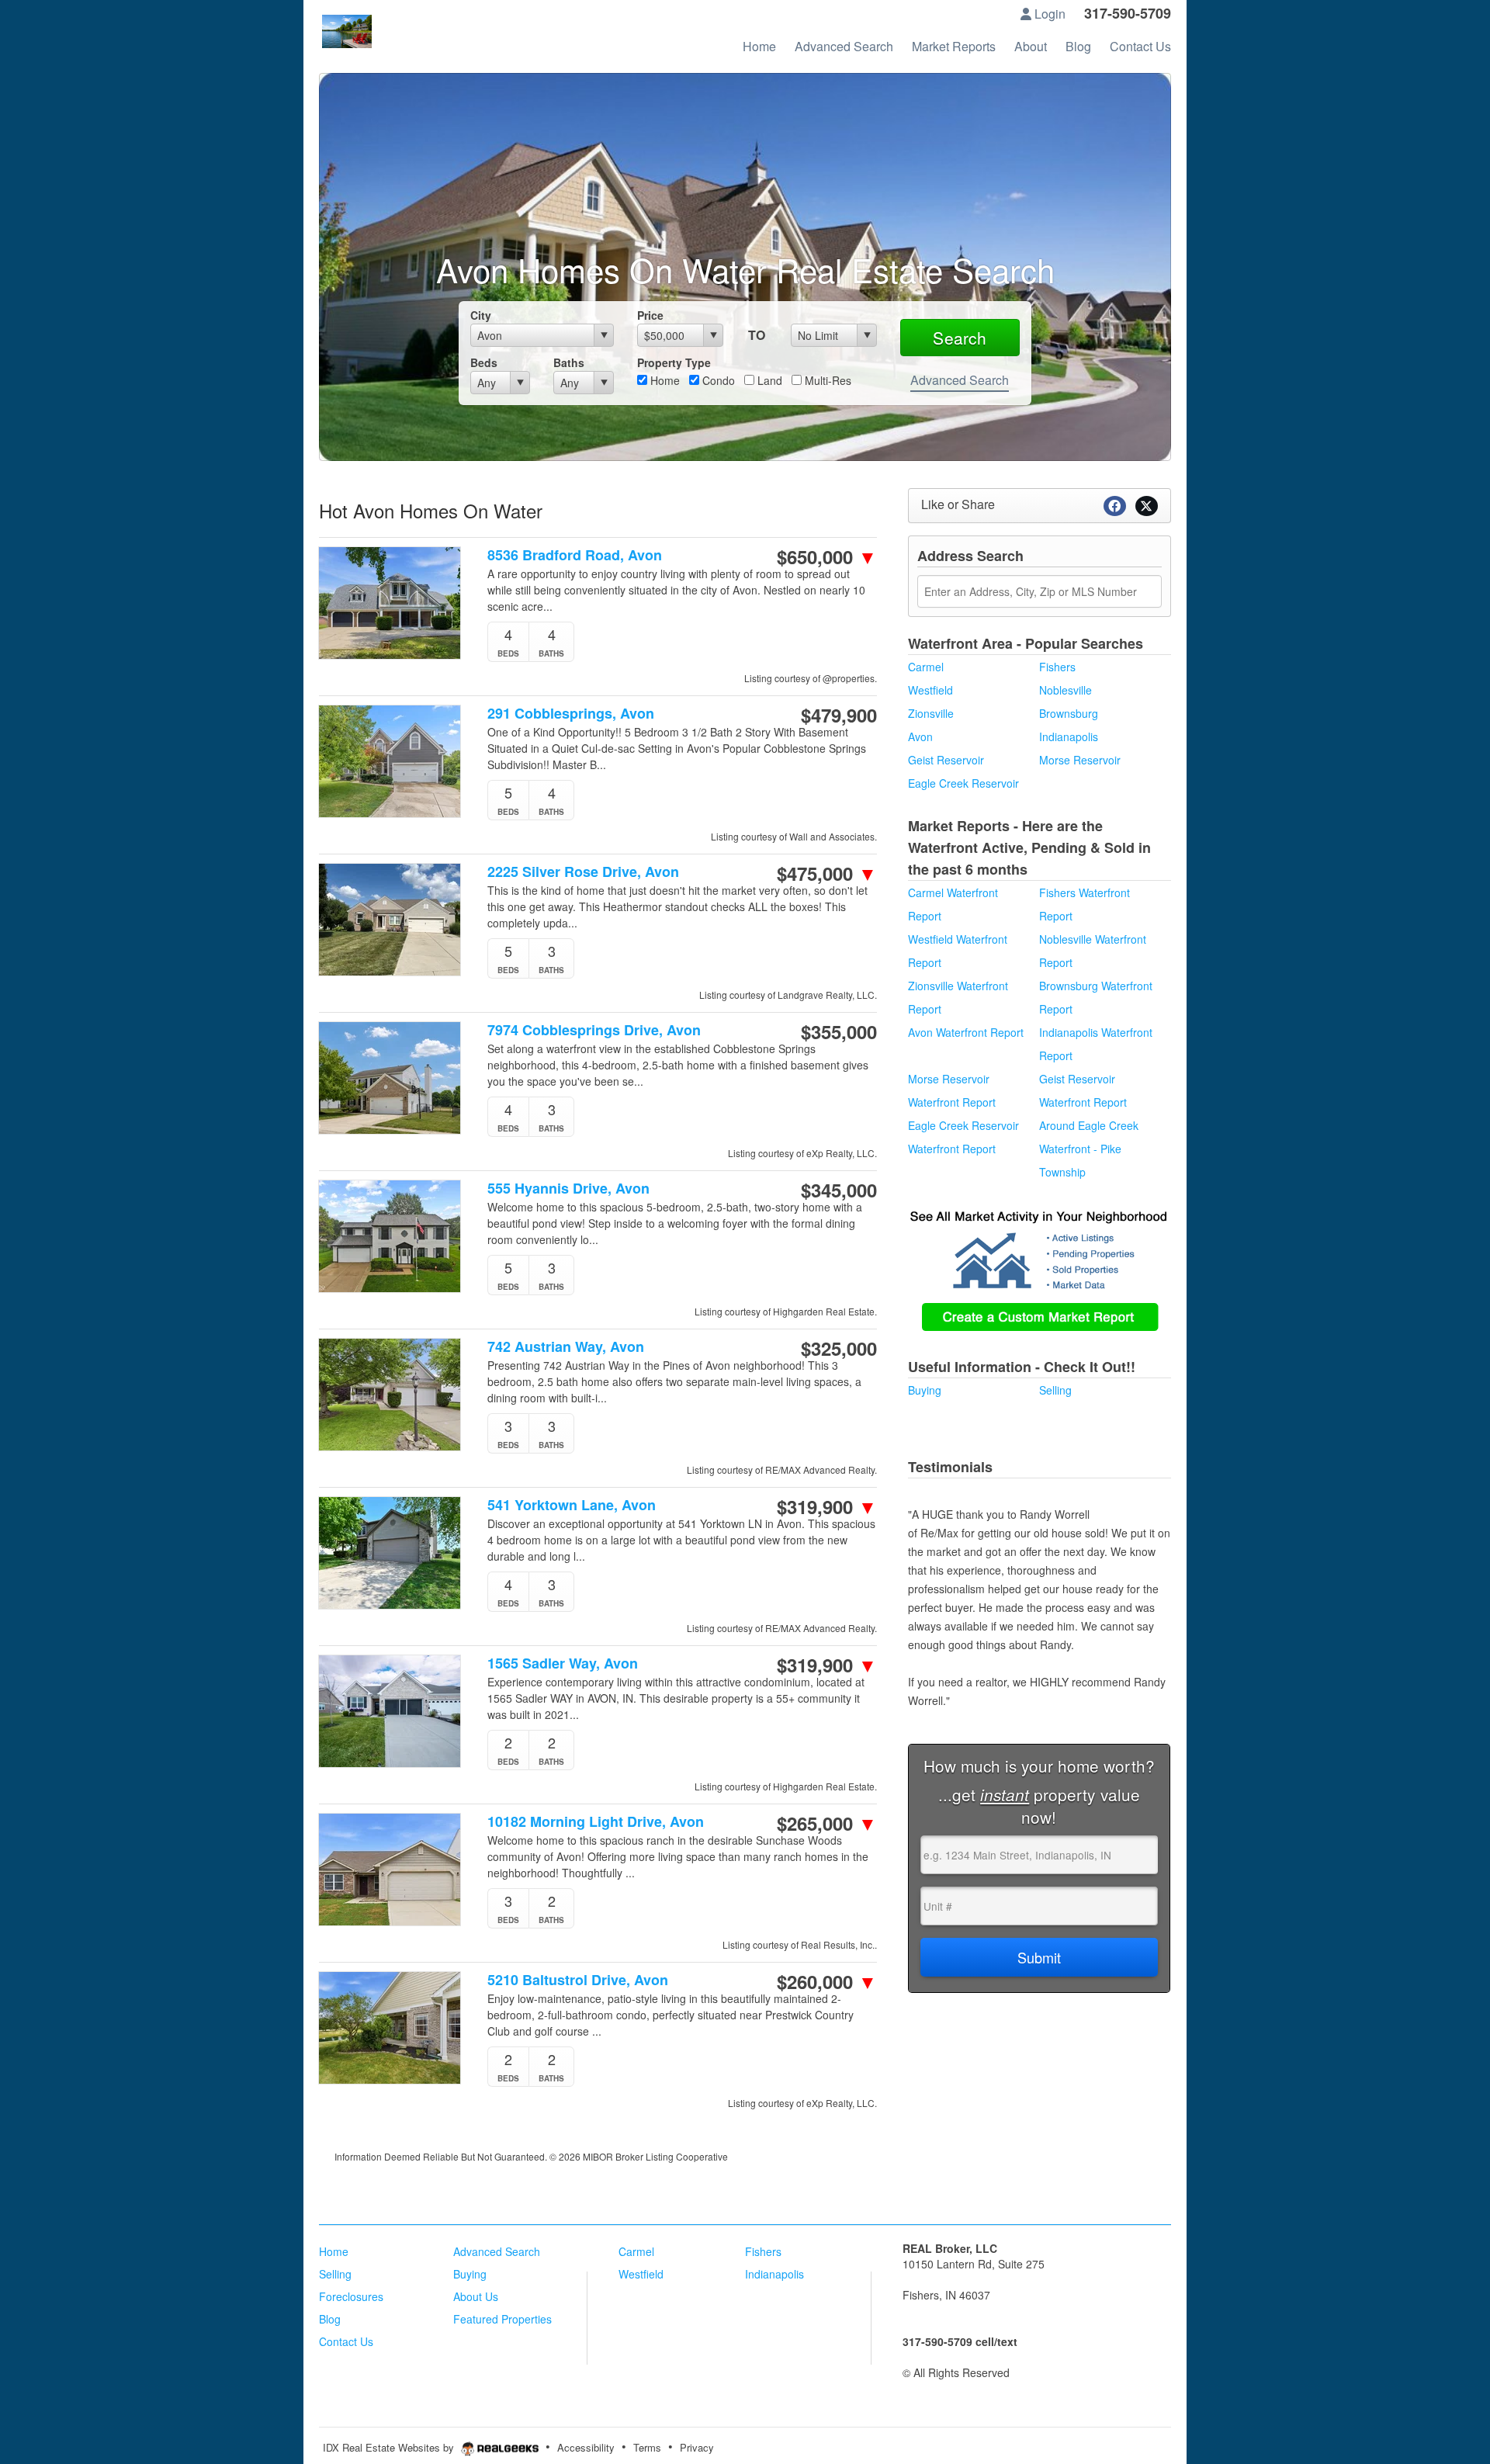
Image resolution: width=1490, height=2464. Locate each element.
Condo (717, 380)
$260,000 (827, 1981)
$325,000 (839, 1348)
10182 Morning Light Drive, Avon (596, 1822)
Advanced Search (960, 380)
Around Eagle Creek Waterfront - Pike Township (1089, 1149)
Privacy (697, 2447)
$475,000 (827, 873)
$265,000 (827, 1823)
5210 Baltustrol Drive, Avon (578, 1980)
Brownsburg (1069, 713)
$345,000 (839, 1190)
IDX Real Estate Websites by (390, 2447)
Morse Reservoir (1080, 760)
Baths (569, 362)
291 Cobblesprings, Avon (571, 714)
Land (768, 380)
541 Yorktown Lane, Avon (572, 1505)
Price (650, 315)
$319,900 (827, 1506)
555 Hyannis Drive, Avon (568, 1189)
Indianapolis (1069, 736)
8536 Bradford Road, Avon (575, 555)
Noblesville (1066, 690)
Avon (920, 736)
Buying (925, 1390)
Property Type (674, 362)
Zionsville (931, 713)
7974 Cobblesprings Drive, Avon (594, 1030)
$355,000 (839, 1031)
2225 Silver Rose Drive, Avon (583, 872)
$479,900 (839, 715)
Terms (647, 2447)
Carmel (926, 667)
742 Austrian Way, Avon (566, 1347)
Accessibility (586, 2447)
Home (664, 380)
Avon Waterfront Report (966, 1032)
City (481, 315)
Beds (484, 362)
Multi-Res (826, 380)
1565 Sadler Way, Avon (563, 1663)
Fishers (1057, 667)
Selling (1055, 1390)
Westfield (930, 690)
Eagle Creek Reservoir (963, 783)
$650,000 (827, 556)
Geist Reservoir (946, 760)
